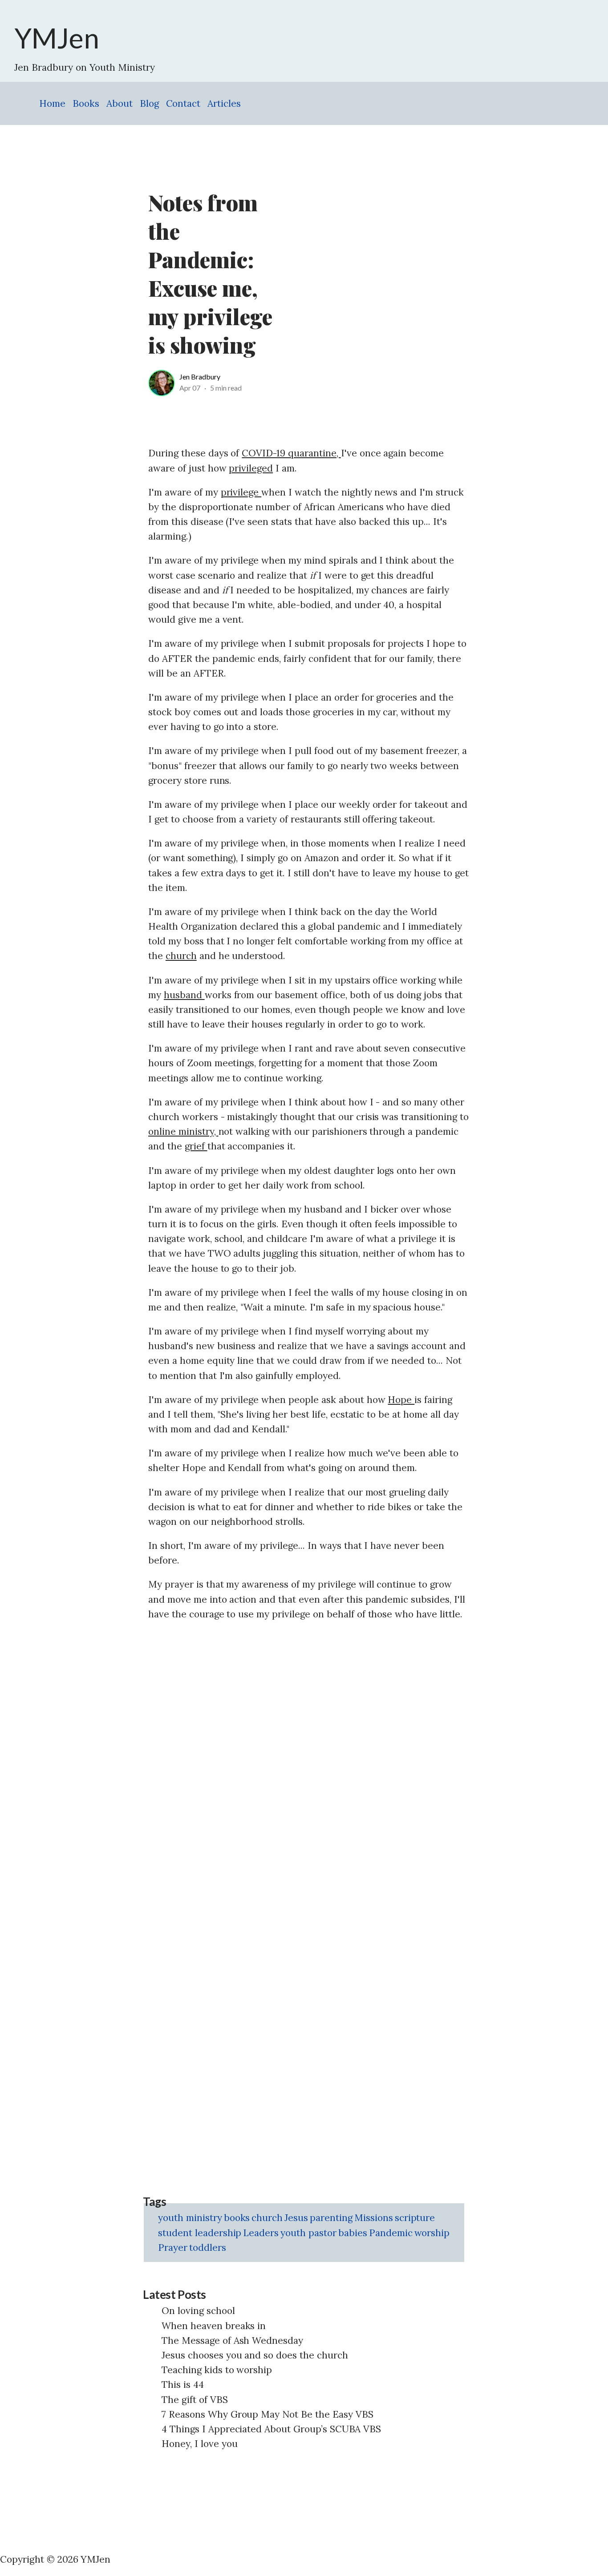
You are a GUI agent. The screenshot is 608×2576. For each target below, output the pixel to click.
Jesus (296, 2218)
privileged (251, 468)
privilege (241, 492)
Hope (401, 1400)
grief (196, 1146)
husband (184, 995)
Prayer (173, 2247)
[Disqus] (308, 1742)
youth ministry (190, 2218)
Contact (183, 103)
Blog (149, 103)
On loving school (198, 2311)
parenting (331, 2218)
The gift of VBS (195, 2400)
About (120, 103)
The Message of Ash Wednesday (232, 2340)
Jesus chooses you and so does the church (255, 2355)
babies (353, 2233)
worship (432, 2233)
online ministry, (183, 1131)
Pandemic (391, 2233)
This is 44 (183, 2385)
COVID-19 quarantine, (291, 453)
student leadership (200, 2233)
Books (86, 103)
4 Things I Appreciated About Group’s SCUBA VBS (271, 2429)
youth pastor (308, 2233)
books (237, 2218)
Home (52, 103)
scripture (415, 2218)
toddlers (208, 2247)
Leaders (261, 2233)
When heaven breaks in (214, 2326)
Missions (374, 2218)
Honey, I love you (200, 2444)
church (181, 956)
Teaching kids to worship (217, 2370)
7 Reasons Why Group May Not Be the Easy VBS (268, 2414)
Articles (224, 103)
